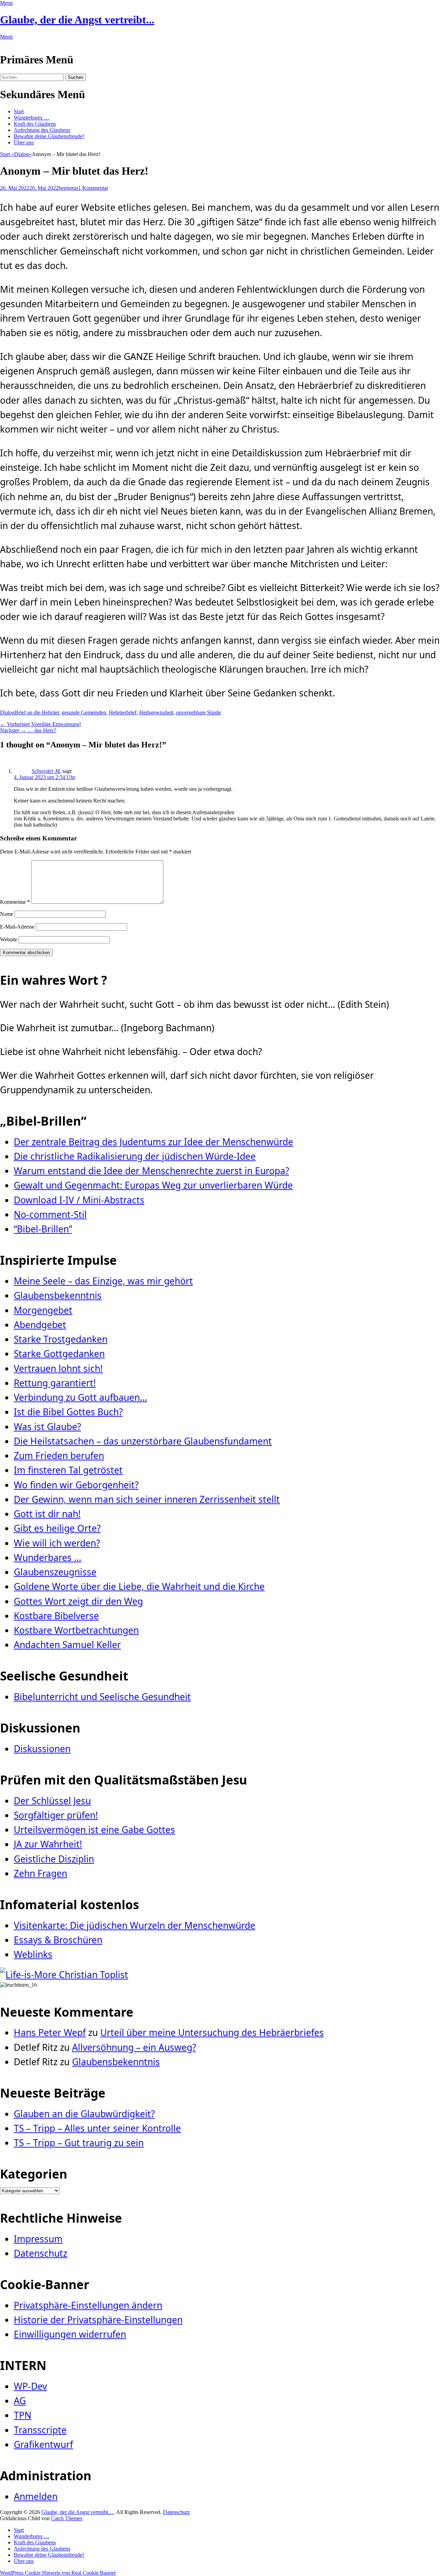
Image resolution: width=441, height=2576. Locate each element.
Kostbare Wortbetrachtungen (76, 1630)
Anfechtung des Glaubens (42, 130)
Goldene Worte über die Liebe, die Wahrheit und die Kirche (139, 1586)
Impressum (38, 2239)
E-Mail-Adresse (17, 927)
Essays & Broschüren (58, 1940)
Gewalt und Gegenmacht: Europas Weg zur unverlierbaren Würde (153, 1185)
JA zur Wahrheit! (48, 1844)
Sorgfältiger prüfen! (56, 1815)
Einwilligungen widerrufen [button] (70, 2334)
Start (19, 111)
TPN (23, 2415)
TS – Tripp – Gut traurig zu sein (79, 2143)
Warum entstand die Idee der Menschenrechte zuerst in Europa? (151, 1171)
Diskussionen (42, 1749)
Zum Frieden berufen (59, 1456)
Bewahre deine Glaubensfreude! (49, 136)
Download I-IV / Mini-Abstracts (79, 1200)
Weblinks (33, 1954)
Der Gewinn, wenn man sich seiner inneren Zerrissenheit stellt (147, 1499)
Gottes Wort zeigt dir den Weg (78, 1601)
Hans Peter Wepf (50, 2032)
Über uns (24, 142)
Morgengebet (43, 1310)
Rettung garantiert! (55, 1383)
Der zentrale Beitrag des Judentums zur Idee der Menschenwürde (153, 1142)
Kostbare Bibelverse (56, 1616)
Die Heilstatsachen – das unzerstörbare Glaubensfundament (143, 1441)
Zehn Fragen (40, 1873)
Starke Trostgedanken (61, 1339)
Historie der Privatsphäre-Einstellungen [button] (98, 2320)
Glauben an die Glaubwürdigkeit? (84, 2114)
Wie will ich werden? (57, 1543)
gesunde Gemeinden (84, 712)
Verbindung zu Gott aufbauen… (80, 1397)
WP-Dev (30, 2386)
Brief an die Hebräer (37, 712)
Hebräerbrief (123, 712)
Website (9, 939)
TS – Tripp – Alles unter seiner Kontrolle (97, 2128)
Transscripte (40, 2430)
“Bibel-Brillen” (43, 1229)
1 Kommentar (93, 188)
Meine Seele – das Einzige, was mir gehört (103, 1281)
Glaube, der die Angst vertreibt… (78, 2512)
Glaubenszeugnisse (55, 1572)
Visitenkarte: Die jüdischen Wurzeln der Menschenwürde (135, 1925)
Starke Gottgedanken (59, 1354)
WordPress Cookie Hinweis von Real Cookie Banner (58, 2573)
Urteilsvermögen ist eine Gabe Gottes (94, 1830)
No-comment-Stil (50, 1214)
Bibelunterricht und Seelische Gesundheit (102, 1697)
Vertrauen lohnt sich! (58, 1368)
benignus (68, 188)
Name (7, 914)
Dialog (23, 154)
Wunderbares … (32, 118)
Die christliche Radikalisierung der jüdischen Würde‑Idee (135, 1156)
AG (20, 2401)
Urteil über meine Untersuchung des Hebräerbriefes (212, 2032)
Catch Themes (67, 2518)
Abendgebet (40, 1325)
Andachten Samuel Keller (67, 1645)
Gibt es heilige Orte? (57, 1528)
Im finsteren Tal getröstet (68, 1470)
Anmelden (36, 2496)
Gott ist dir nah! (47, 1514)
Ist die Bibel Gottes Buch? (68, 1412)
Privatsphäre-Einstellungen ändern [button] (88, 2305)
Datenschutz (40, 2253)
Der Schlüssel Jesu (52, 1801)
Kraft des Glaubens (35, 124)
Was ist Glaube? (47, 1427)
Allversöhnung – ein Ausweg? (134, 2047)
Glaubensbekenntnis (58, 1295)
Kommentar (15, 902)
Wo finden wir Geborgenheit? (76, 1485)
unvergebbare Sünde (198, 712)
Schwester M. (46, 771)
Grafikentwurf (43, 2444)
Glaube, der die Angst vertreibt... (77, 20)
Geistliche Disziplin (54, 1859)
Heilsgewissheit (156, 712)
